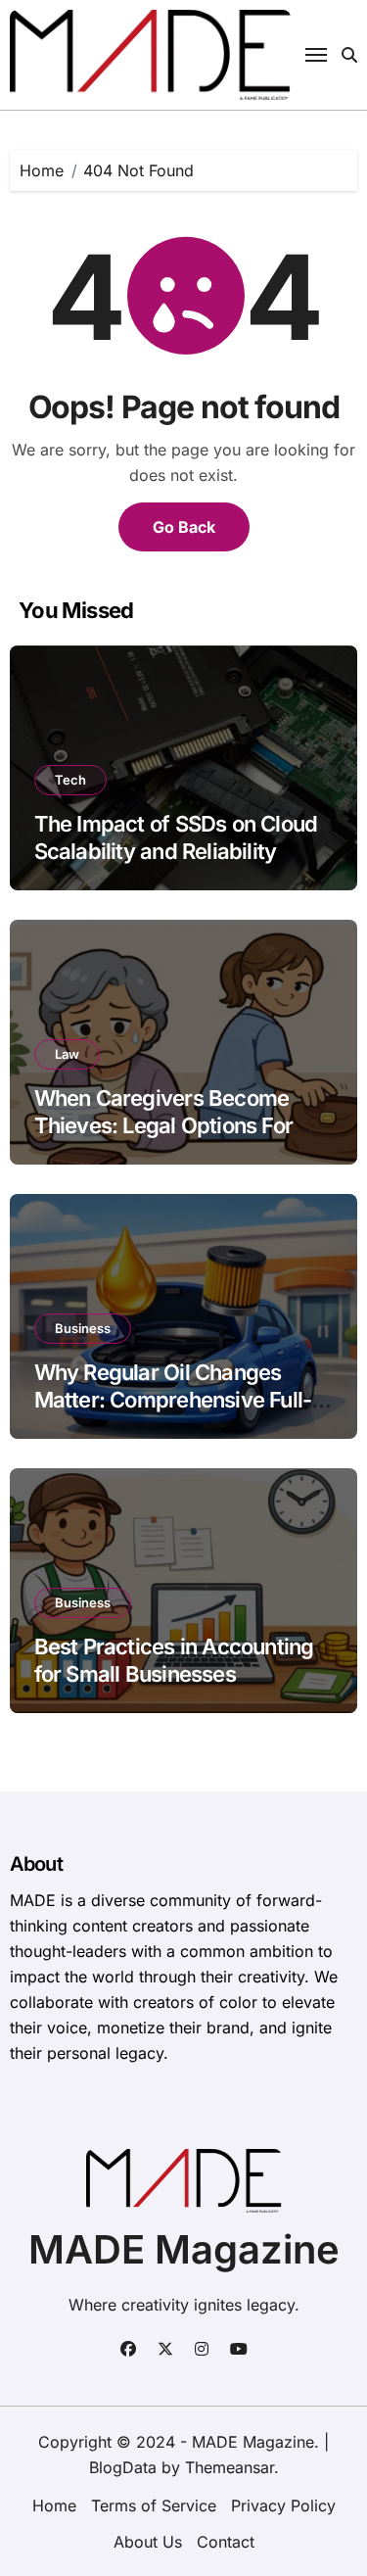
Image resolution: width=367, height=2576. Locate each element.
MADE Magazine (184, 2249)
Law (67, 1054)
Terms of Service (154, 2505)
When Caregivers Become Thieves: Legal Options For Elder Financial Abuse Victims (179, 1126)
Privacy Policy (283, 2505)
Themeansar (229, 2467)
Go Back (184, 527)
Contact (226, 2542)
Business (83, 1328)
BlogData (123, 2467)
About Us (148, 2542)
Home (54, 2505)
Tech (70, 780)
